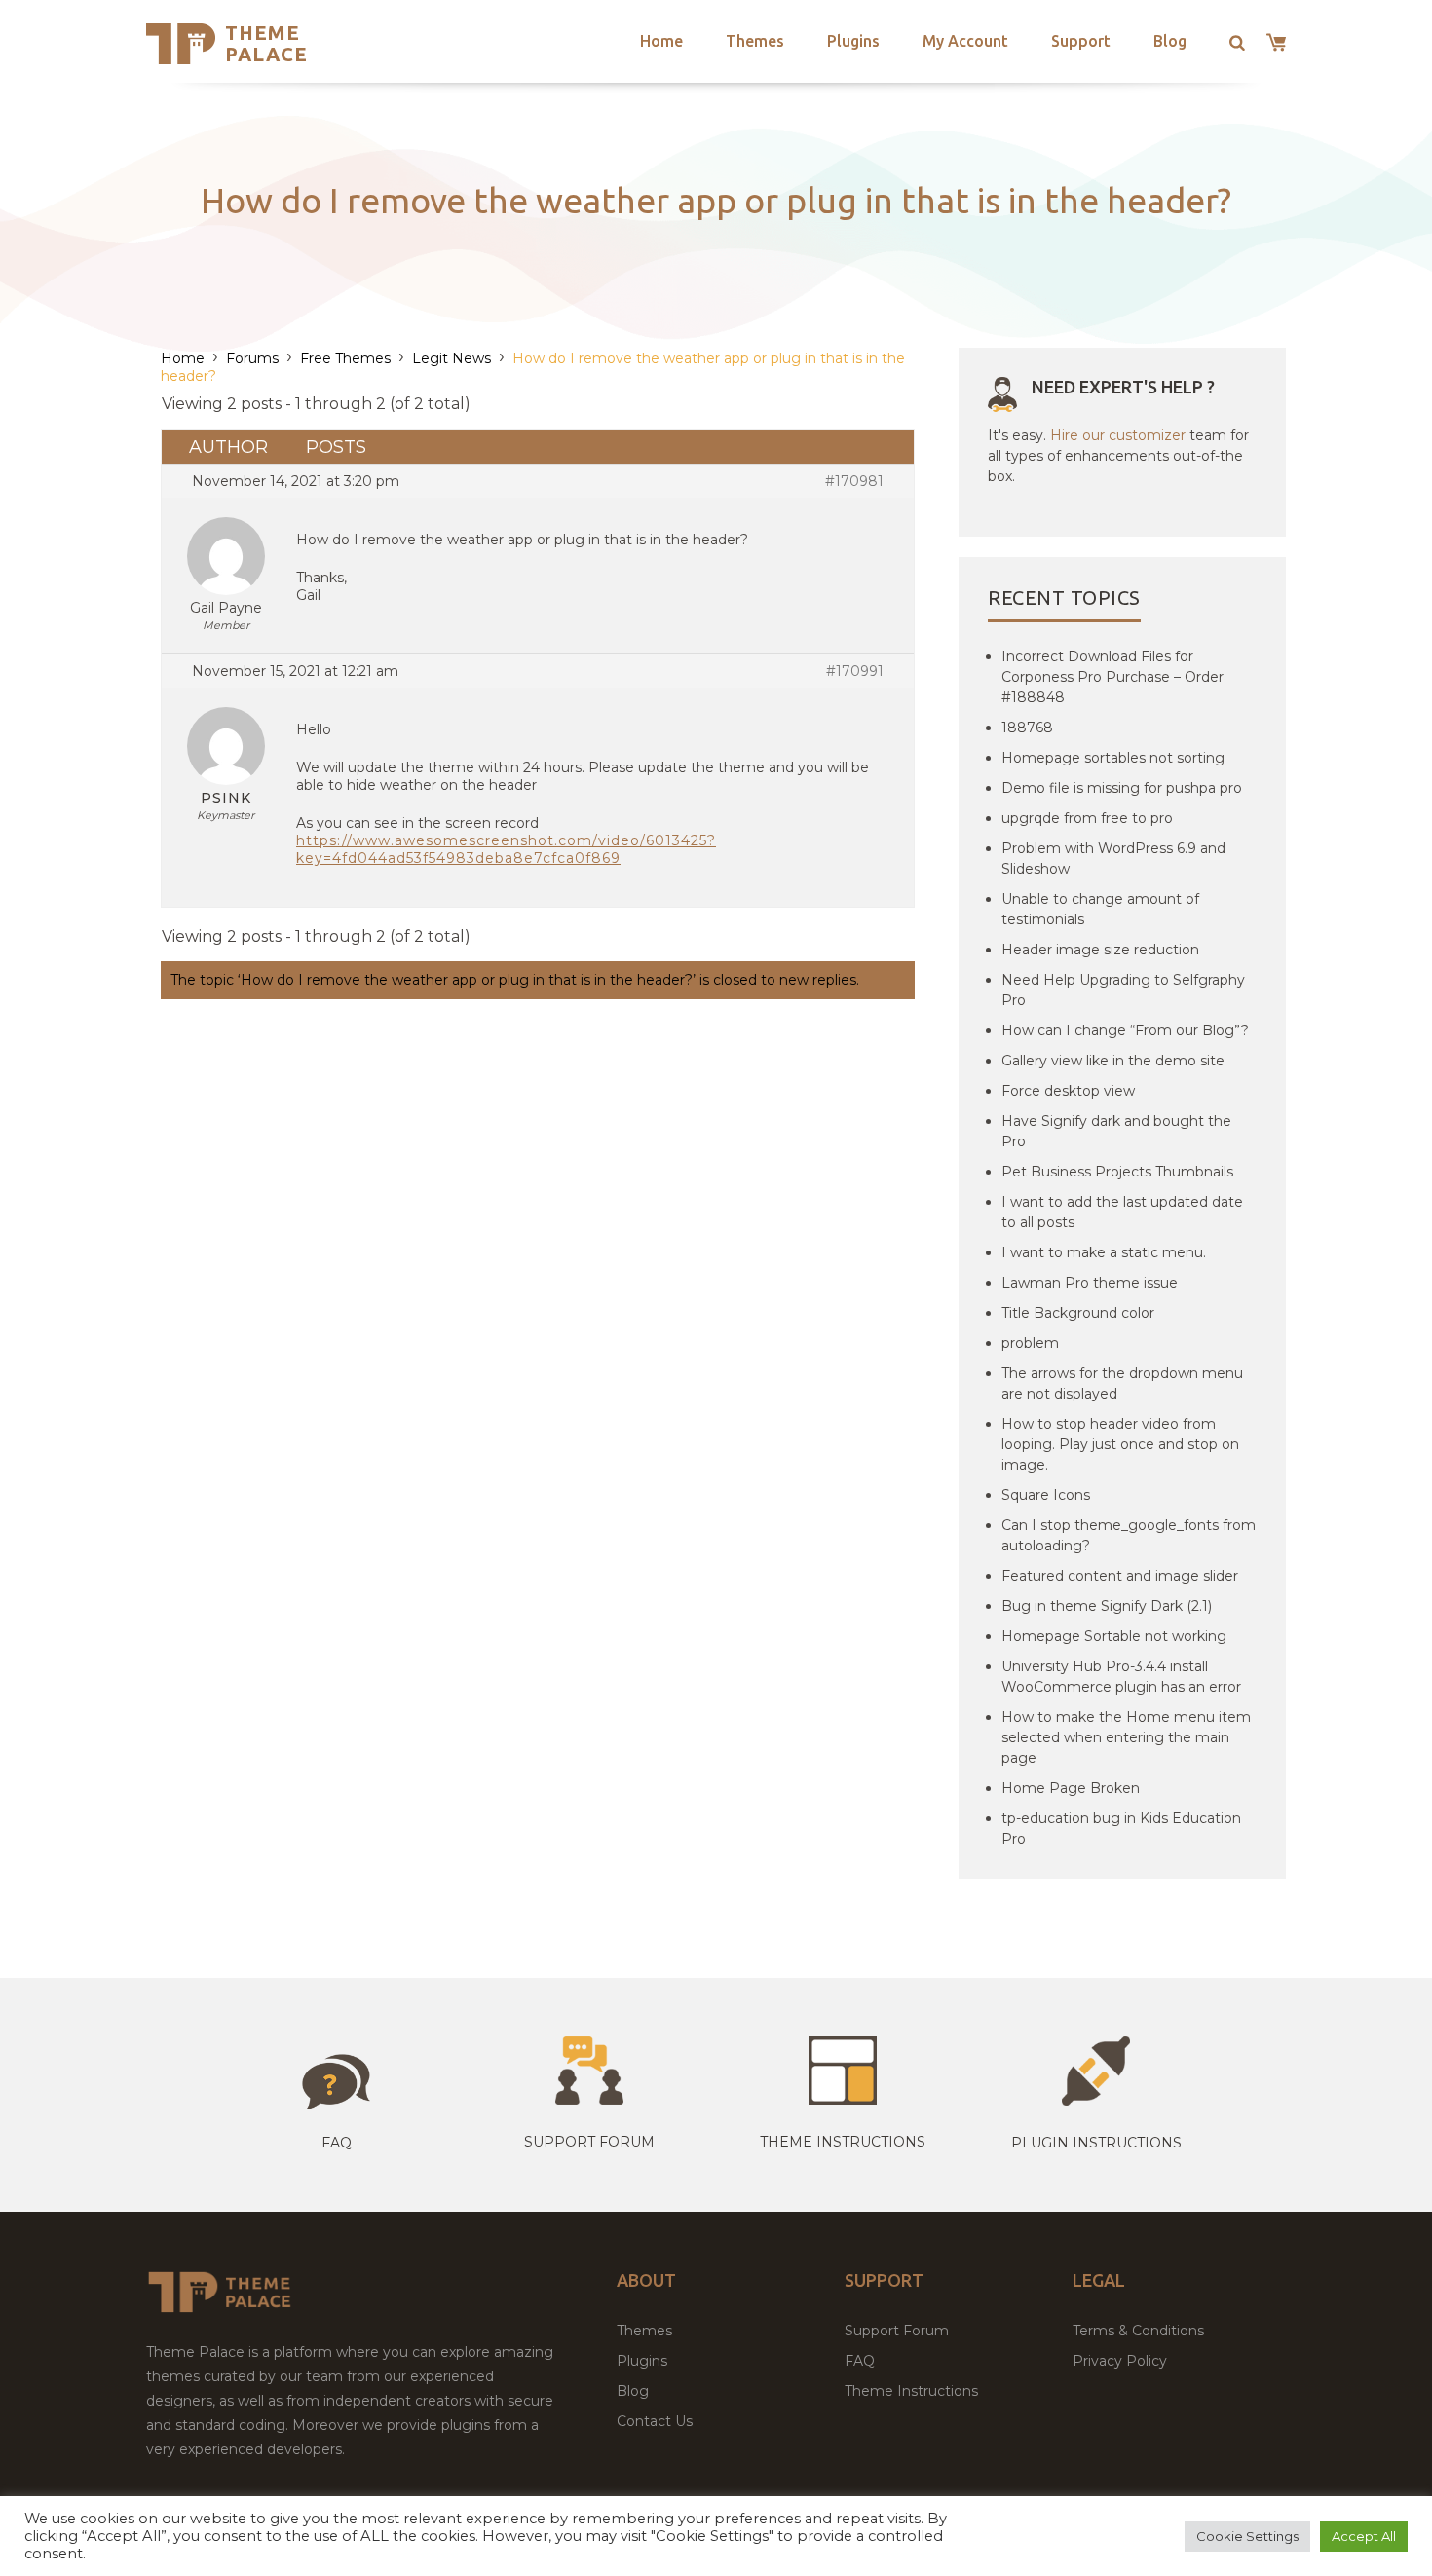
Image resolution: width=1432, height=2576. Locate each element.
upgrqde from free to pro (1087, 818)
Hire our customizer (1118, 435)
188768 (1027, 728)
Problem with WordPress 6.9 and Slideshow (1113, 859)
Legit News (452, 358)
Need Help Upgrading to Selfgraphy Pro (1123, 990)
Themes (755, 41)
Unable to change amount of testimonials (1100, 909)
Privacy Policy (1120, 2361)
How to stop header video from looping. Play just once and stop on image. (1120, 1444)
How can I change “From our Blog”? (1125, 1030)
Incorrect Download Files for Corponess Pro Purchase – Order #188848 (1112, 677)
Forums (252, 358)
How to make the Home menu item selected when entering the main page (1126, 1737)
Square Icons (1046, 1495)
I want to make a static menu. (1104, 1252)
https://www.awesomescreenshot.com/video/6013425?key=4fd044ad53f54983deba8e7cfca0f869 (506, 849)
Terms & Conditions (1138, 2331)
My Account (965, 41)
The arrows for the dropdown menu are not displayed (1122, 1383)
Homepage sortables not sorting (1113, 758)
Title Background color (1078, 1313)
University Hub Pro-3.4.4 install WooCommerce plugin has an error (1121, 1677)
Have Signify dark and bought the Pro (1116, 1131)
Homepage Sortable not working (1114, 1636)
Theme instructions (843, 2142)
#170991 (855, 671)
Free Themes (345, 358)
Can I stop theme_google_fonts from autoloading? (1129, 1535)
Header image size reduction (1100, 950)
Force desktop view (1068, 1091)
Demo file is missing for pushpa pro (1122, 788)
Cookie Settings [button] (1247, 2536)
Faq (337, 2143)
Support (1081, 41)
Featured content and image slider (1120, 1576)
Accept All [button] (1364, 2536)
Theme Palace (266, 43)
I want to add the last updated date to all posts (1122, 1212)
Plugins (853, 41)
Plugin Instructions (1096, 2143)
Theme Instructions (911, 2391)
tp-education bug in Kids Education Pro (1121, 1829)
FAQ (860, 2361)
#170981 (854, 481)
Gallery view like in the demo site (1113, 1061)
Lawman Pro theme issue (1090, 1283)
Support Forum (589, 2142)
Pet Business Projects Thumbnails (1117, 1172)
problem (1030, 1343)
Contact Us (655, 2421)
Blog (1170, 41)
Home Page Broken (1071, 1788)
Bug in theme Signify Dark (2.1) (1107, 1606)
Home (661, 41)
